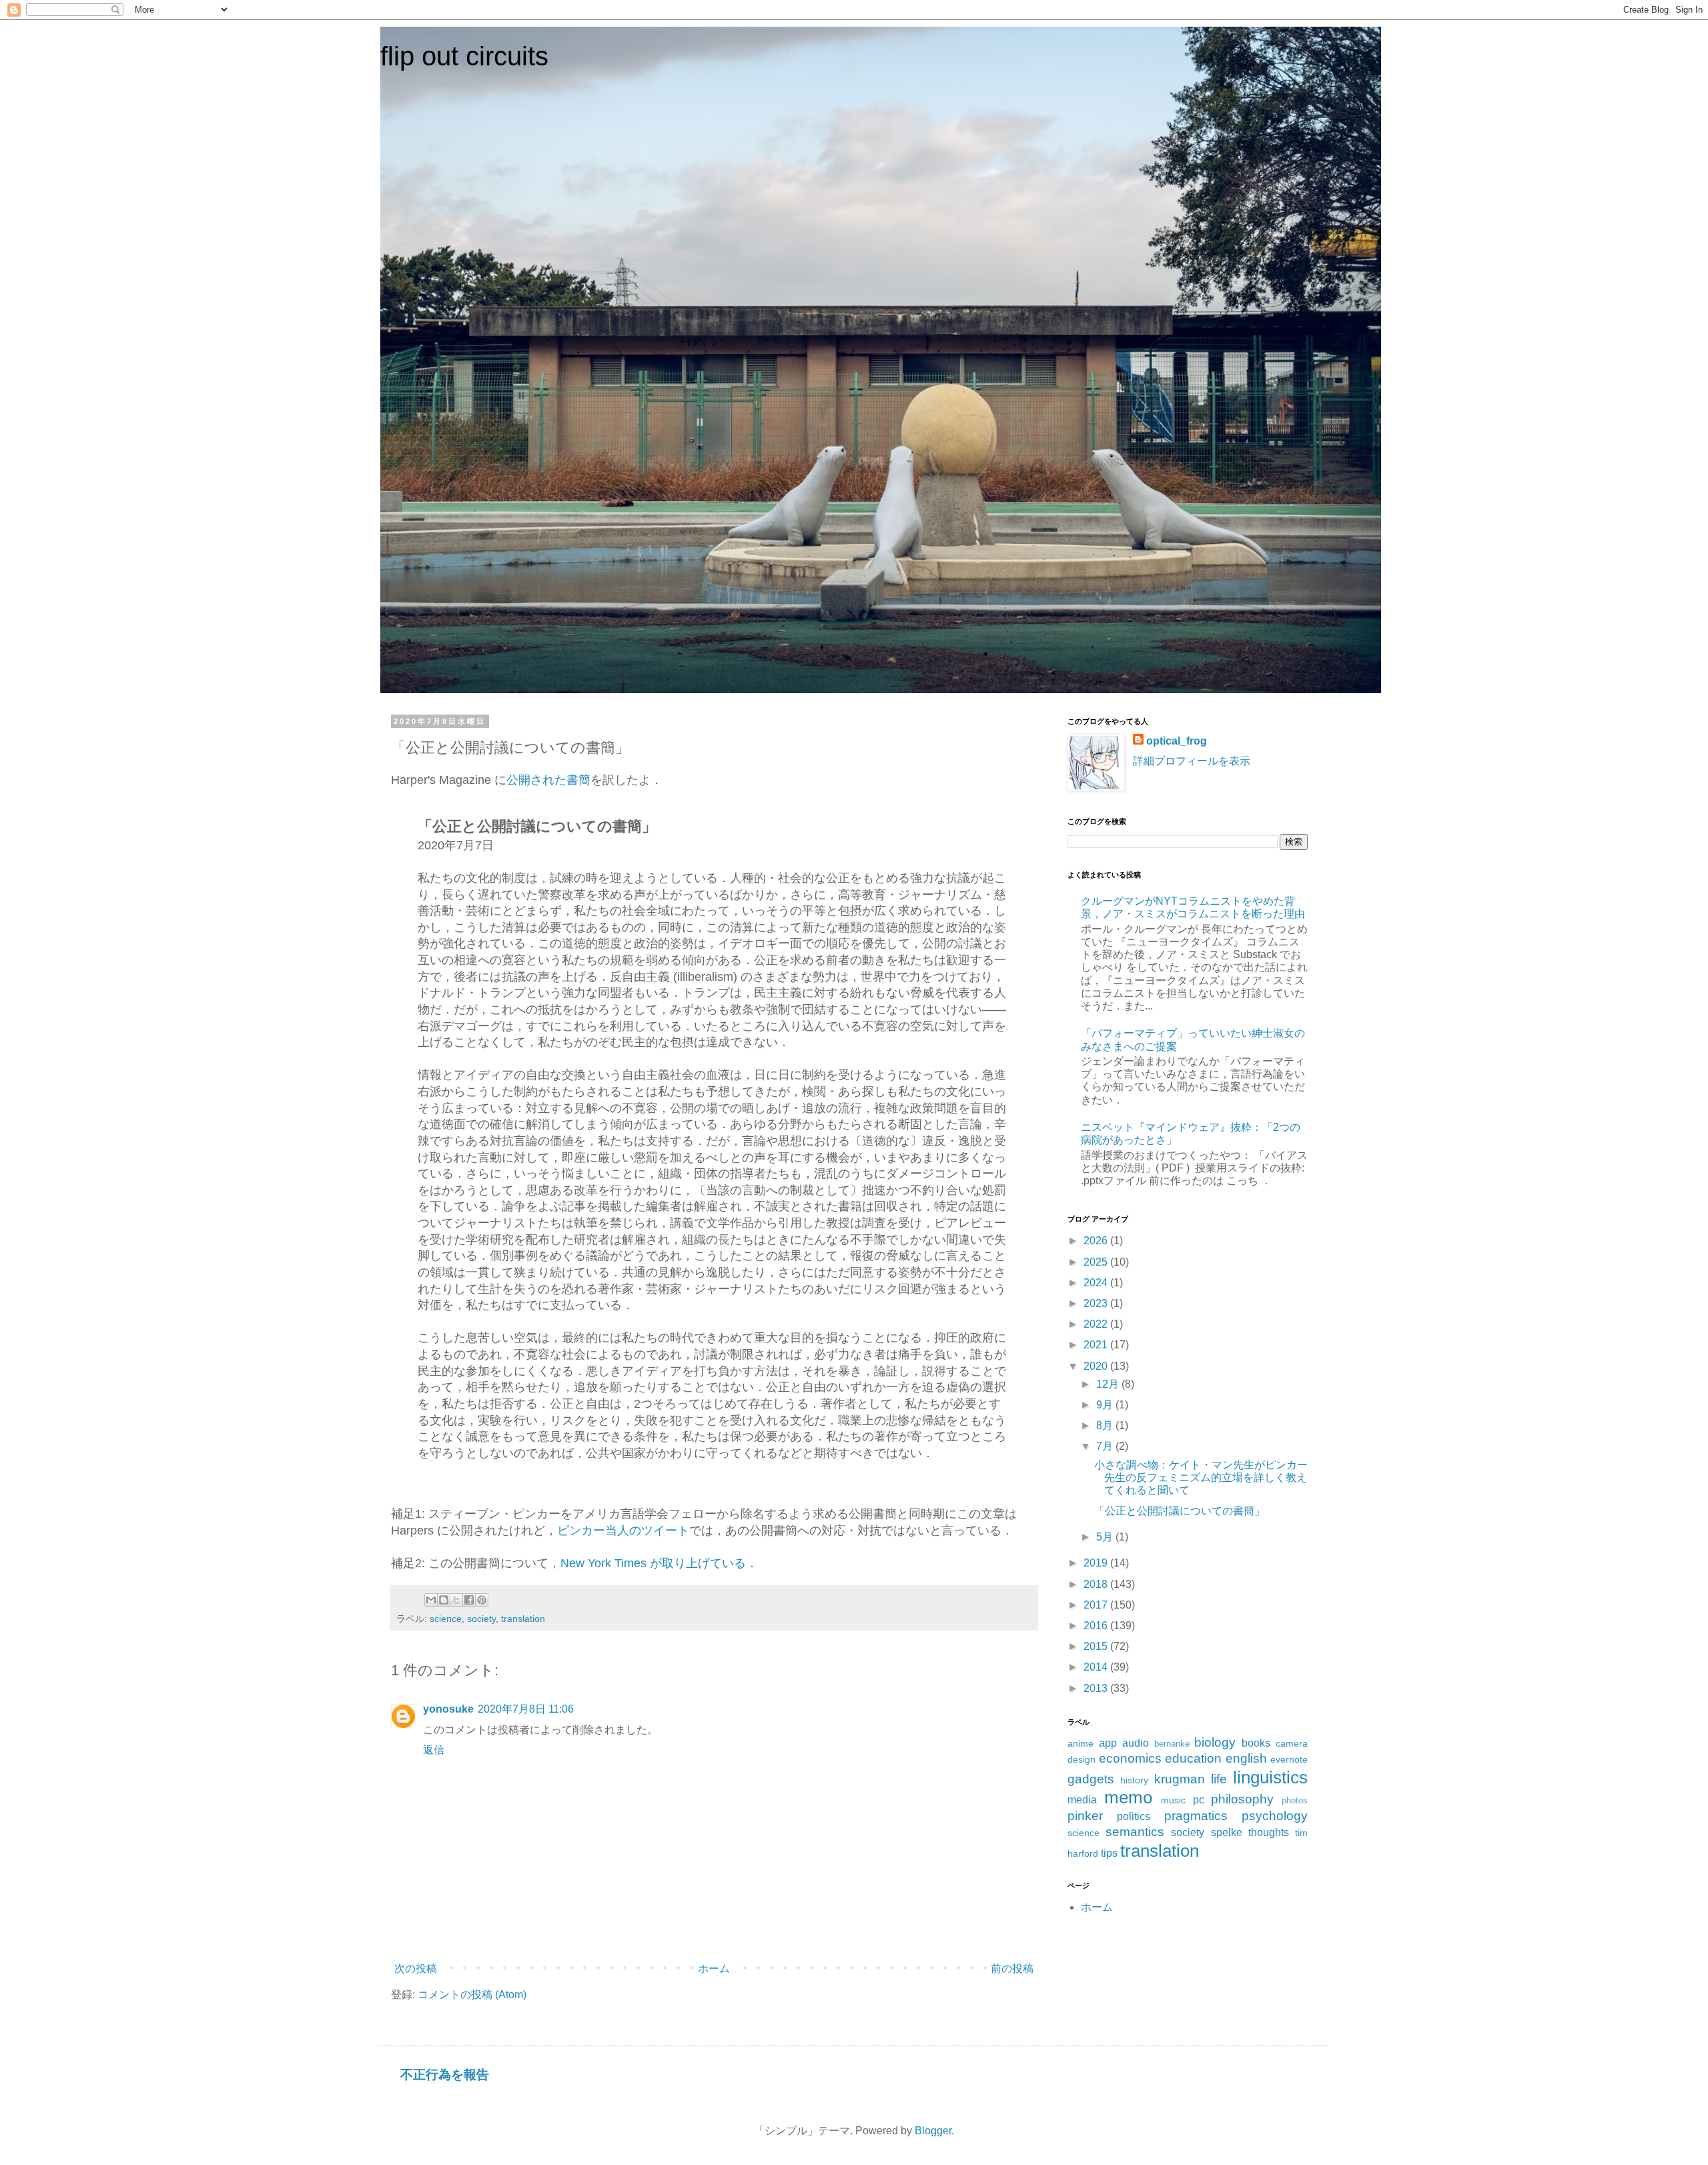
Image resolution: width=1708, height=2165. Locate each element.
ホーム (714, 1969)
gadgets (1091, 1779)
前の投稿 (1012, 1969)
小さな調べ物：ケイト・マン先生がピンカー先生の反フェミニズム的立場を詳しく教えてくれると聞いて (1201, 1477)
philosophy (1242, 1799)
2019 (1097, 1563)
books (1256, 1743)
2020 (1097, 1366)
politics (1134, 1816)
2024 (1097, 1283)
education (1193, 1758)
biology (1215, 1742)
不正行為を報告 (445, 2075)
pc (1199, 1800)
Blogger (933, 2131)
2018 (1097, 1584)
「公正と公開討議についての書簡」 (1180, 1511)
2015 (1097, 1646)
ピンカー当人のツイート (623, 1531)
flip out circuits (464, 56)
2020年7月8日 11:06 (526, 1709)
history (1134, 1780)
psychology (1275, 1816)
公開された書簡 (548, 780)
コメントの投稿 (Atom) (472, 1995)
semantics (1135, 1832)
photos (1295, 1800)
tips (1109, 1853)
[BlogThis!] (444, 1600)
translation (523, 1619)
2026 (1097, 1241)
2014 (1097, 1667)
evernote (1289, 1759)
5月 (1106, 1537)
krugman (1180, 1779)
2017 (1097, 1605)
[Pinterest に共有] (482, 1600)
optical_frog (1177, 741)
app (1108, 1743)
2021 (1097, 1345)
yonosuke (448, 1709)
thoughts (1269, 1832)
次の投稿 (416, 1969)
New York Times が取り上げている (653, 1563)
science (446, 1619)
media (1082, 1800)
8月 (1106, 1425)
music (1173, 1800)
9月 (1106, 1405)
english (1246, 1758)
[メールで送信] (431, 1600)
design (1082, 1759)
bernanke (1172, 1744)
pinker (1085, 1816)
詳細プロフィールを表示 (1192, 761)
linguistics (1270, 1777)
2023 (1097, 1303)
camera (1292, 1743)
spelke (1227, 1832)
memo (1128, 1797)
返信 (434, 1750)
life (1219, 1779)
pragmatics (1196, 1816)
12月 (1109, 1384)
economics (1130, 1758)
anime (1081, 1743)
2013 (1097, 1688)
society (481, 1619)
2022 (1097, 1324)
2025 (1097, 1262)
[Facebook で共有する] (469, 1600)
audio (1136, 1743)
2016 (1097, 1626)
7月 (1106, 1446)
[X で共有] (456, 1600)
